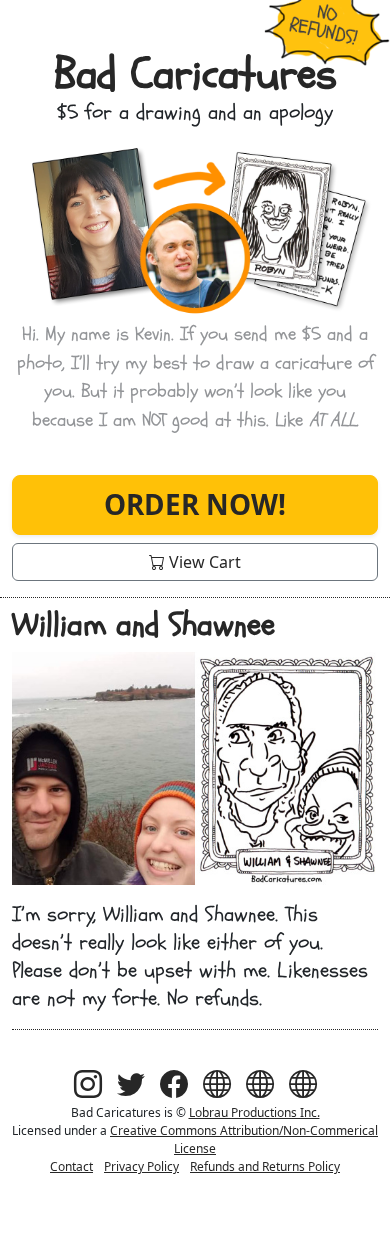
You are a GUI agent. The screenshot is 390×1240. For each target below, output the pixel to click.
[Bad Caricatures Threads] (217, 1083)
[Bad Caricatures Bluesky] (260, 1083)
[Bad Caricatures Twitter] (131, 1083)
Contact (71, 1166)
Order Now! (195, 504)
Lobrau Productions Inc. (254, 1112)
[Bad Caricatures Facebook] (174, 1083)
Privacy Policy (141, 1166)
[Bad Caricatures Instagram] (88, 1083)
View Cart (203, 562)
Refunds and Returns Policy (265, 1166)
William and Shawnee (143, 625)
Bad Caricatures (195, 74)
